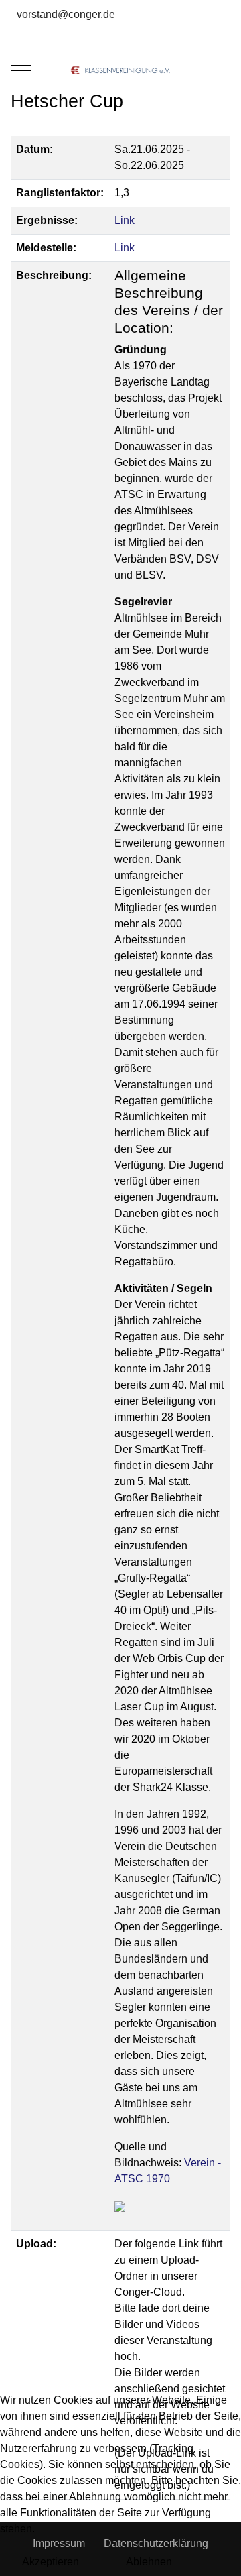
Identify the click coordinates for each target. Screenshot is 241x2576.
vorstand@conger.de (66, 14)
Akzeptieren (51, 2562)
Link (125, 220)
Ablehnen (149, 2562)
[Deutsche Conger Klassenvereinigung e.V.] (120, 70)
